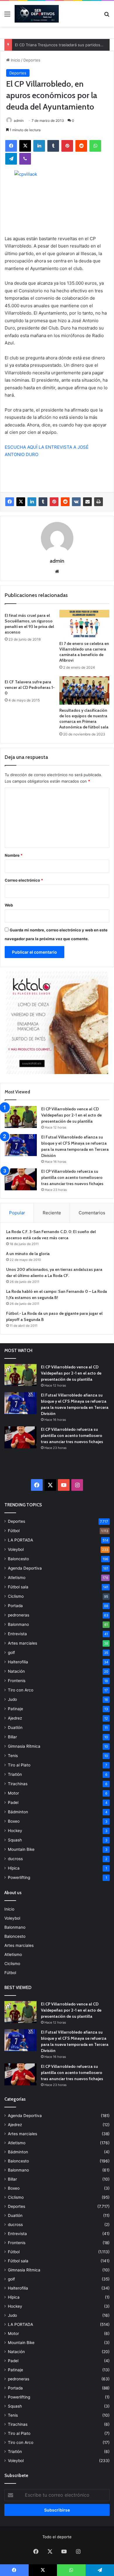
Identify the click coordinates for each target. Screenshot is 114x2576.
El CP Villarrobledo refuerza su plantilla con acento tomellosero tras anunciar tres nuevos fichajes (72, 1177)
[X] (25, 146)
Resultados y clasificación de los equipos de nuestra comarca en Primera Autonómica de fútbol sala (84, 719)
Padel (13, 1802)
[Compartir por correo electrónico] (87, 502)
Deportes (32, 60)
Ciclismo (16, 1596)
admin (19, 121)
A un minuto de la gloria (28, 1254)
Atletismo (17, 1578)
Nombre (14, 855)
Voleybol (16, 1549)
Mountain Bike (21, 1849)
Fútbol (14, 1531)
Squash (15, 1840)
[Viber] (25, 159)
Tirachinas (18, 1784)
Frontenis (17, 1681)
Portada (15, 1606)
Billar (12, 1737)
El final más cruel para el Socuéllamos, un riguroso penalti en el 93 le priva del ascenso (29, 624)
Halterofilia (18, 1662)
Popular (17, 1213)
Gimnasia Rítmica (24, 1746)
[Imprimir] (99, 502)
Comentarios (92, 1213)
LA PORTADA (20, 1540)
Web (9, 905)
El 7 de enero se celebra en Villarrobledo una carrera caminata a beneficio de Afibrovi (84, 652)
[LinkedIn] (39, 146)
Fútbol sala (18, 1587)
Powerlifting (19, 1877)
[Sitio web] (57, 571)
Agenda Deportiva (25, 1568)
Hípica (14, 1868)
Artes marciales (23, 1643)
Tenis (13, 1756)
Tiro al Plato (19, 1765)
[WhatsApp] (95, 146)
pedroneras (19, 1615)
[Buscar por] (107, 16)
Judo (12, 1699)
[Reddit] (81, 146)
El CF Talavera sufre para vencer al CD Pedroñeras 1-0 (30, 687)
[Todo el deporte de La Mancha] (37, 14)
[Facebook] (11, 146)
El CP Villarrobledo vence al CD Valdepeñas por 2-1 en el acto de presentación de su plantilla (71, 1115)
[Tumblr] (53, 146)
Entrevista (17, 1634)
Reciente (52, 1213)
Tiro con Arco (21, 1690)
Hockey (15, 1831)
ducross (15, 1859)
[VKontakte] (76, 502)
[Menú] (7, 16)
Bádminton (18, 1812)
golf (11, 1653)
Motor (13, 1793)
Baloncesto (18, 1559)
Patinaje (15, 1709)
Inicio (15, 60)
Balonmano (18, 1624)
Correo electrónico (24, 880)
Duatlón (15, 1727)
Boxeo (14, 1821)
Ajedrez (15, 1718)
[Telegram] (11, 159)
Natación (16, 1671)
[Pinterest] (67, 146)
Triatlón (15, 1774)
